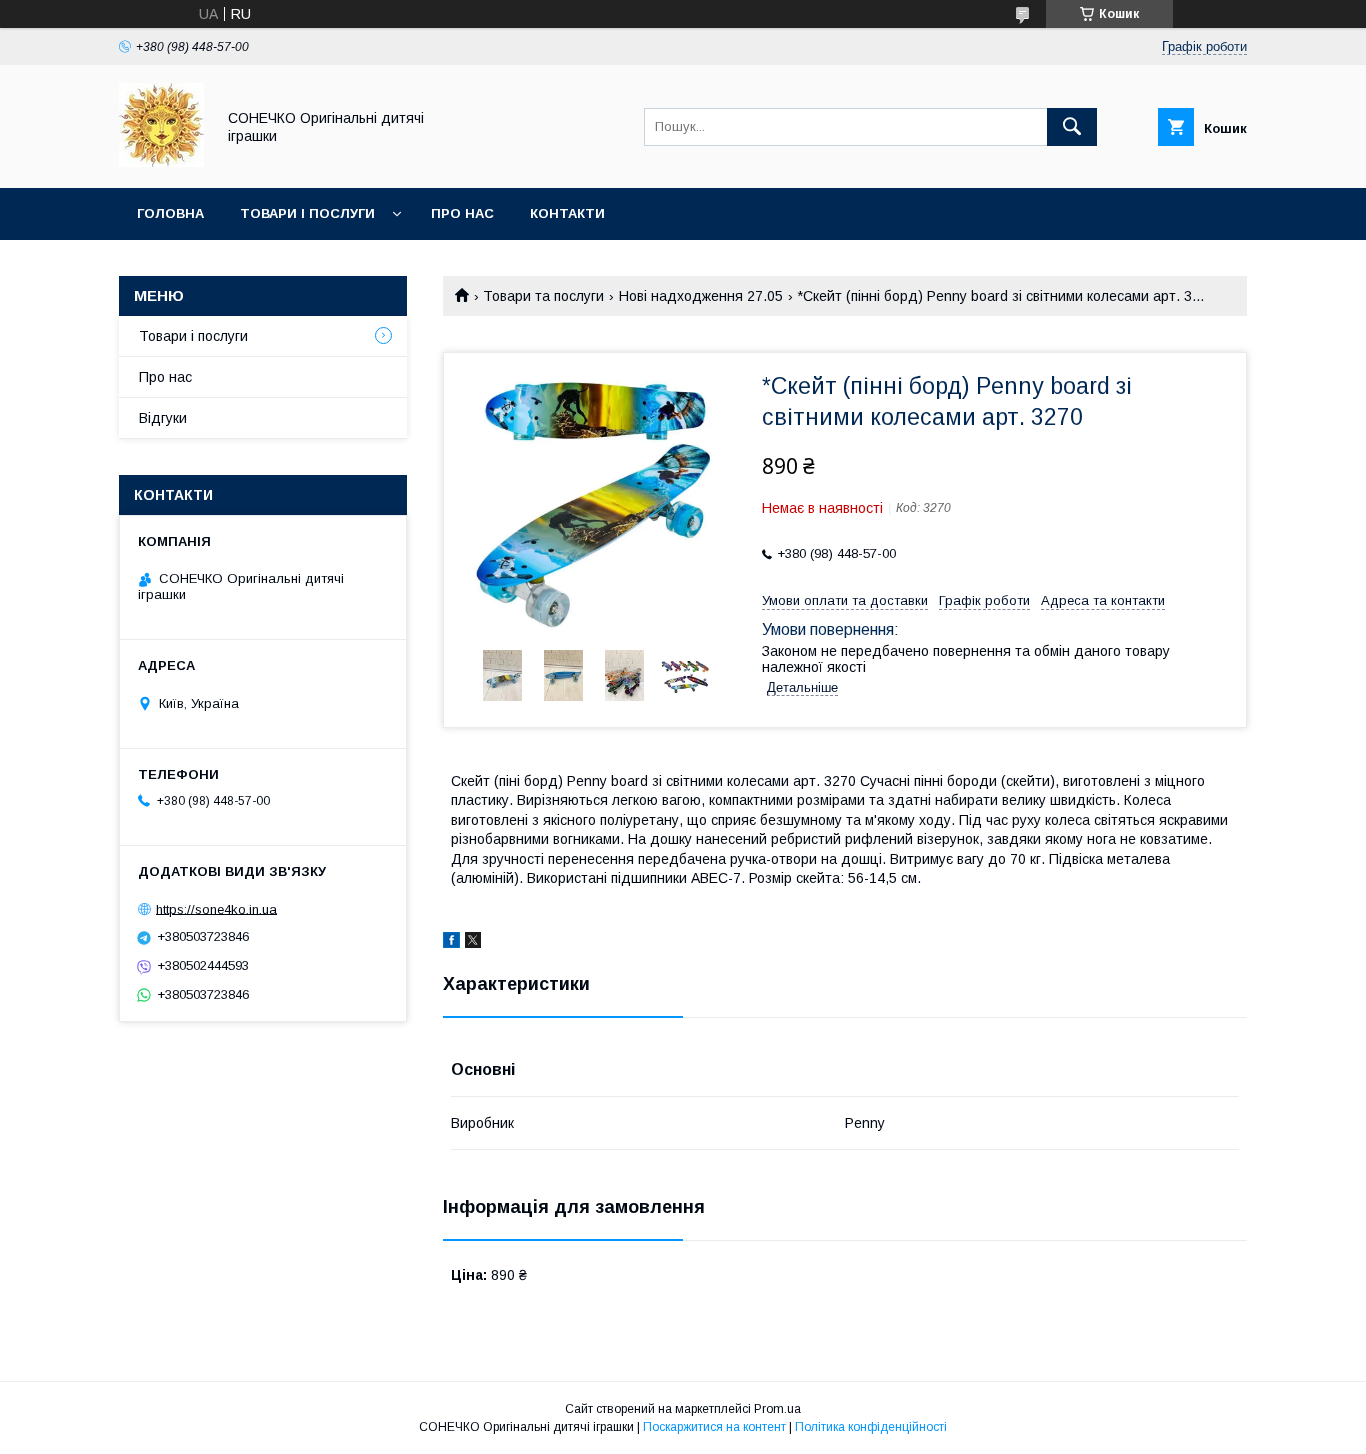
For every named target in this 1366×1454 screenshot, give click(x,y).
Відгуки (163, 418)
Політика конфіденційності (871, 1427)
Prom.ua (777, 1409)
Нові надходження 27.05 (701, 296)
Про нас (462, 213)
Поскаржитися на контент (714, 1427)
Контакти (567, 213)
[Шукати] (1072, 127)
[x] (473, 943)
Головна (170, 213)
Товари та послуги (543, 296)
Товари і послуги (307, 213)
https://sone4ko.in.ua (216, 908)
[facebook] (451, 943)
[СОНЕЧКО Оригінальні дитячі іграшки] (161, 162)
